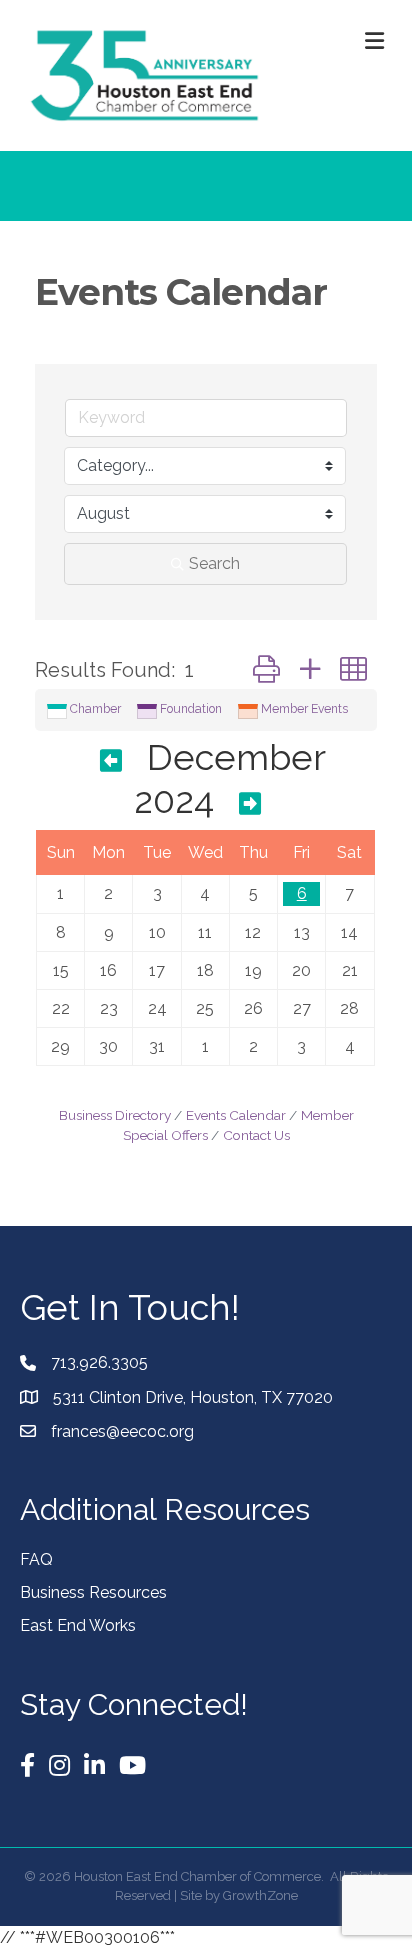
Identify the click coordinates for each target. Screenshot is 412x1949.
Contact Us (256, 1135)
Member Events (304, 709)
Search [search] (214, 563)
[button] (266, 669)
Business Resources (93, 1592)
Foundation (191, 709)
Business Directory (115, 1115)
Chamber (95, 709)
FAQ (36, 1559)
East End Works (78, 1625)
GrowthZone (260, 1895)
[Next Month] (250, 804)
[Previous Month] (111, 761)
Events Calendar (236, 1115)
